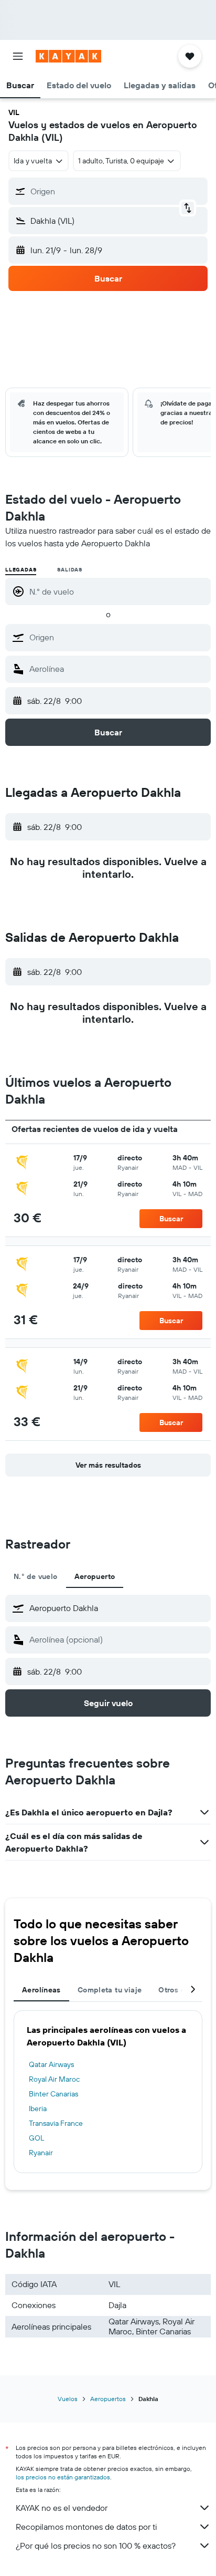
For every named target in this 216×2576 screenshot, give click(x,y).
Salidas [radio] (70, 570)
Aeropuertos (108, 2399)
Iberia (38, 2108)
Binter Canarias (53, 2094)
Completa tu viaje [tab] (110, 1990)
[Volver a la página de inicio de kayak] (68, 56)
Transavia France (56, 2123)
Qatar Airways (51, 2064)
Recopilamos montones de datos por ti (86, 2527)
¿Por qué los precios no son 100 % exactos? (96, 2546)
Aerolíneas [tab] (41, 1990)
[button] (18, 56)
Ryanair (41, 2153)
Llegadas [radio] (21, 570)
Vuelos (68, 2399)
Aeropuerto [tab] (95, 1576)
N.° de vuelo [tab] (36, 1576)
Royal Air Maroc (54, 2079)
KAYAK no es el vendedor (62, 2508)
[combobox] (117, 637)
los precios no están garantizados (63, 2477)
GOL (36, 2138)
